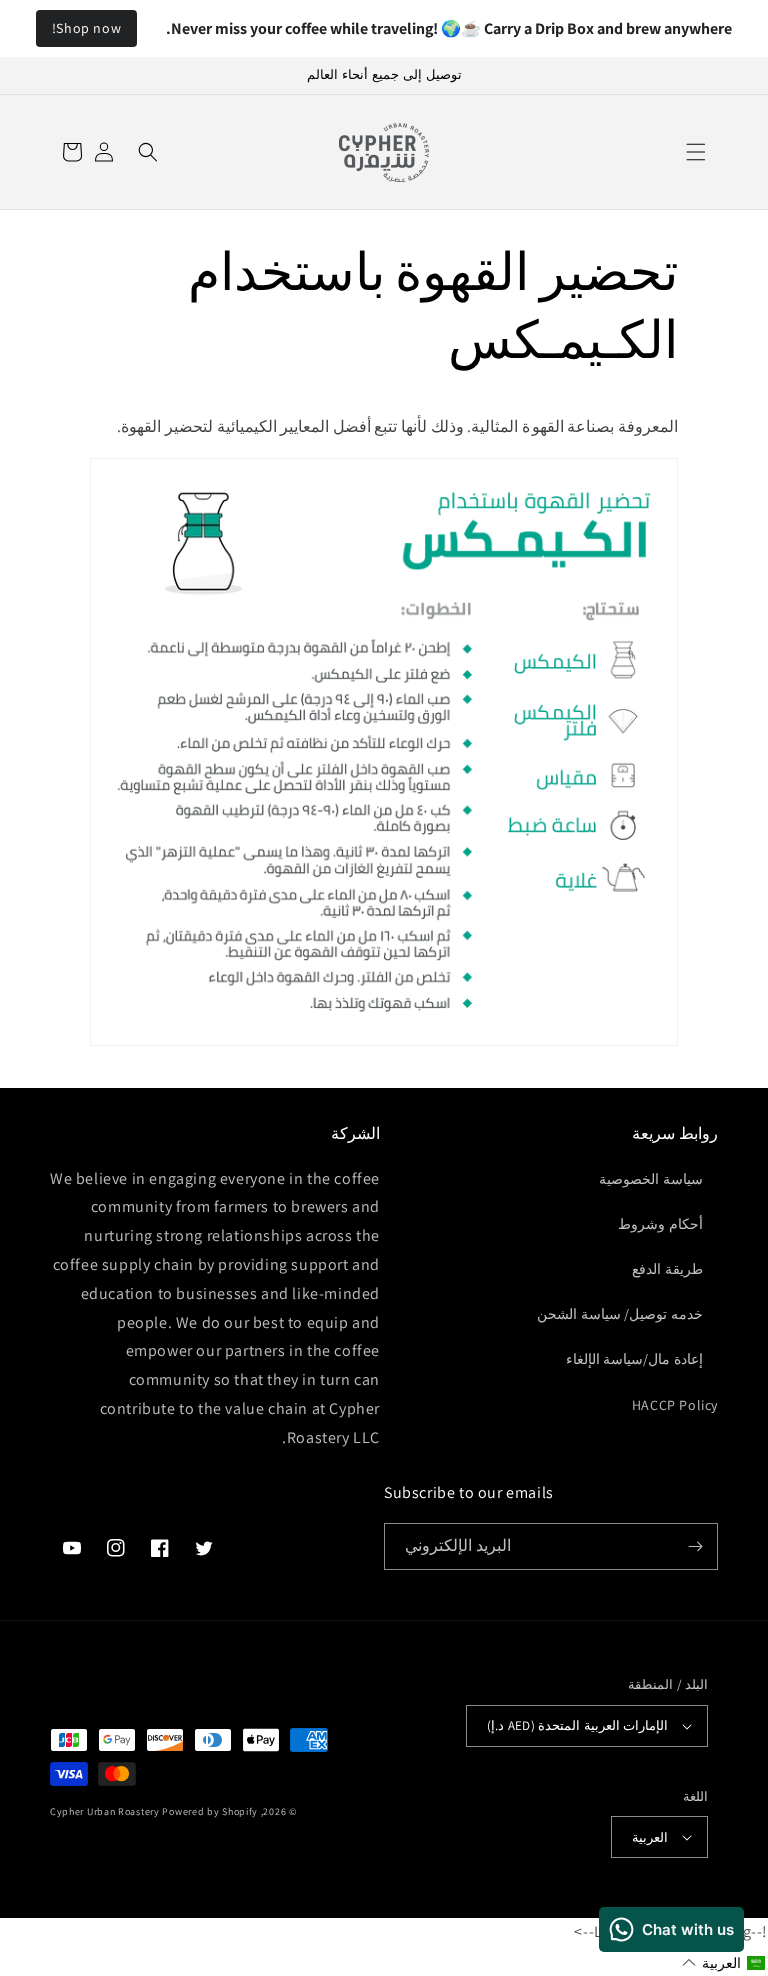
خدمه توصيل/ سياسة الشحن (620, 1314)
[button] (696, 152)
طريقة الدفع (667, 1269)
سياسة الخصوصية (651, 1179)
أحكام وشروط (660, 1224)
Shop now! (86, 28)
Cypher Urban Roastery (105, 1811)
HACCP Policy (675, 1405)
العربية (650, 1837)
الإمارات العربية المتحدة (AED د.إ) (577, 1725)
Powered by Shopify (210, 1811)
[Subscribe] (695, 1546)
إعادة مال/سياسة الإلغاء (634, 1359)
